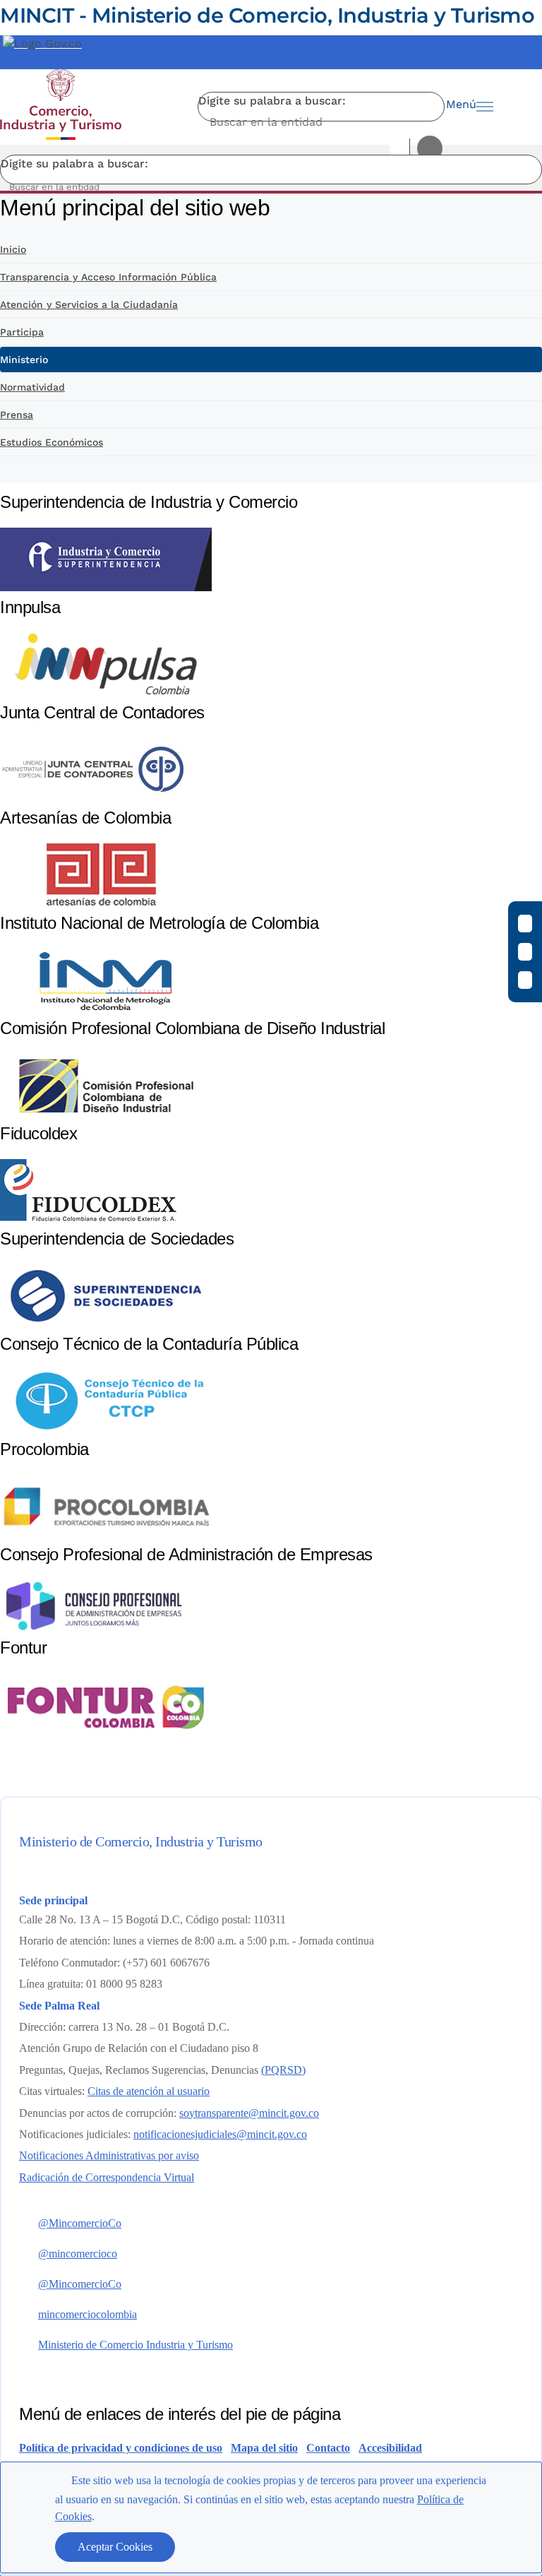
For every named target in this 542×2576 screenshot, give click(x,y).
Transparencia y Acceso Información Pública (108, 277)
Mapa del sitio (264, 2448)
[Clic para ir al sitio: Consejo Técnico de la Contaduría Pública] (106, 1429)
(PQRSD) (283, 2070)
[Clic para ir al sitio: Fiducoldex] (88, 1219)
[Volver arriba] (512, 2246)
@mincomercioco (78, 2254)
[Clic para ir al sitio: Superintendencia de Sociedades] (106, 1324)
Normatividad (32, 387)
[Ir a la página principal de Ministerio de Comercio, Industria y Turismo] (61, 107)
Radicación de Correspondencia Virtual (107, 2177)
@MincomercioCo (80, 2223)
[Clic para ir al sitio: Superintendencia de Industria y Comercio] (106, 587)
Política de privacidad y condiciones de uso (121, 2448)
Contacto (328, 2448)
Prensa (17, 415)
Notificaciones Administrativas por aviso (109, 2155)
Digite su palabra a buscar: (272, 101)
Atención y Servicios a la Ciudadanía (89, 304)
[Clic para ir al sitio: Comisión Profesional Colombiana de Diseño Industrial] (106, 1114)
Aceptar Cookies (115, 2547)
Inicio (13, 249)
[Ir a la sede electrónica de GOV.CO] (42, 43)
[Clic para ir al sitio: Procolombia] (106, 1535)
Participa (22, 332)
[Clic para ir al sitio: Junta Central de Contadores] (92, 798)
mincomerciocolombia (88, 2314)
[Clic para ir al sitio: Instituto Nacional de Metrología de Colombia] (106, 1008)
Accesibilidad (390, 2448)
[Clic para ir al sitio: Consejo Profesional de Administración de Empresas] (94, 1628)
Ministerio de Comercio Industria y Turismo (135, 2345)
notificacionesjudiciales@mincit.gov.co (220, 2134)
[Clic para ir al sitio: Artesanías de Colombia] (106, 903)
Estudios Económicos (52, 442)
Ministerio (24, 360)
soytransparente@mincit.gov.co (249, 2113)
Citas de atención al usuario (149, 2091)
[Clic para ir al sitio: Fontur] (106, 1736)
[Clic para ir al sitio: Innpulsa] (106, 693)
